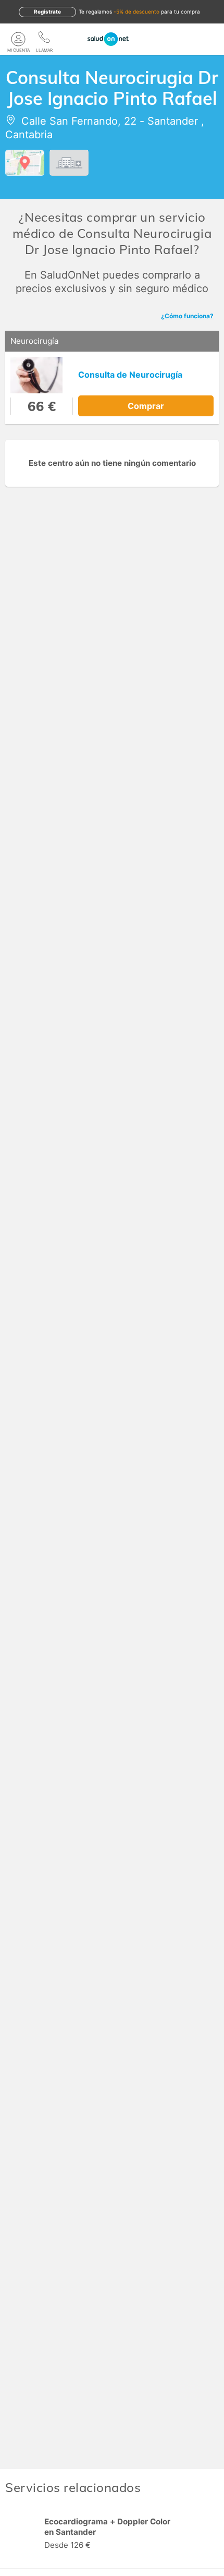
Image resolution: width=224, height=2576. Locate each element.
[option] (112, 2535)
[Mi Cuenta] (18, 39)
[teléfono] (44, 39)
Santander (173, 121)
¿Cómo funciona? (187, 316)
